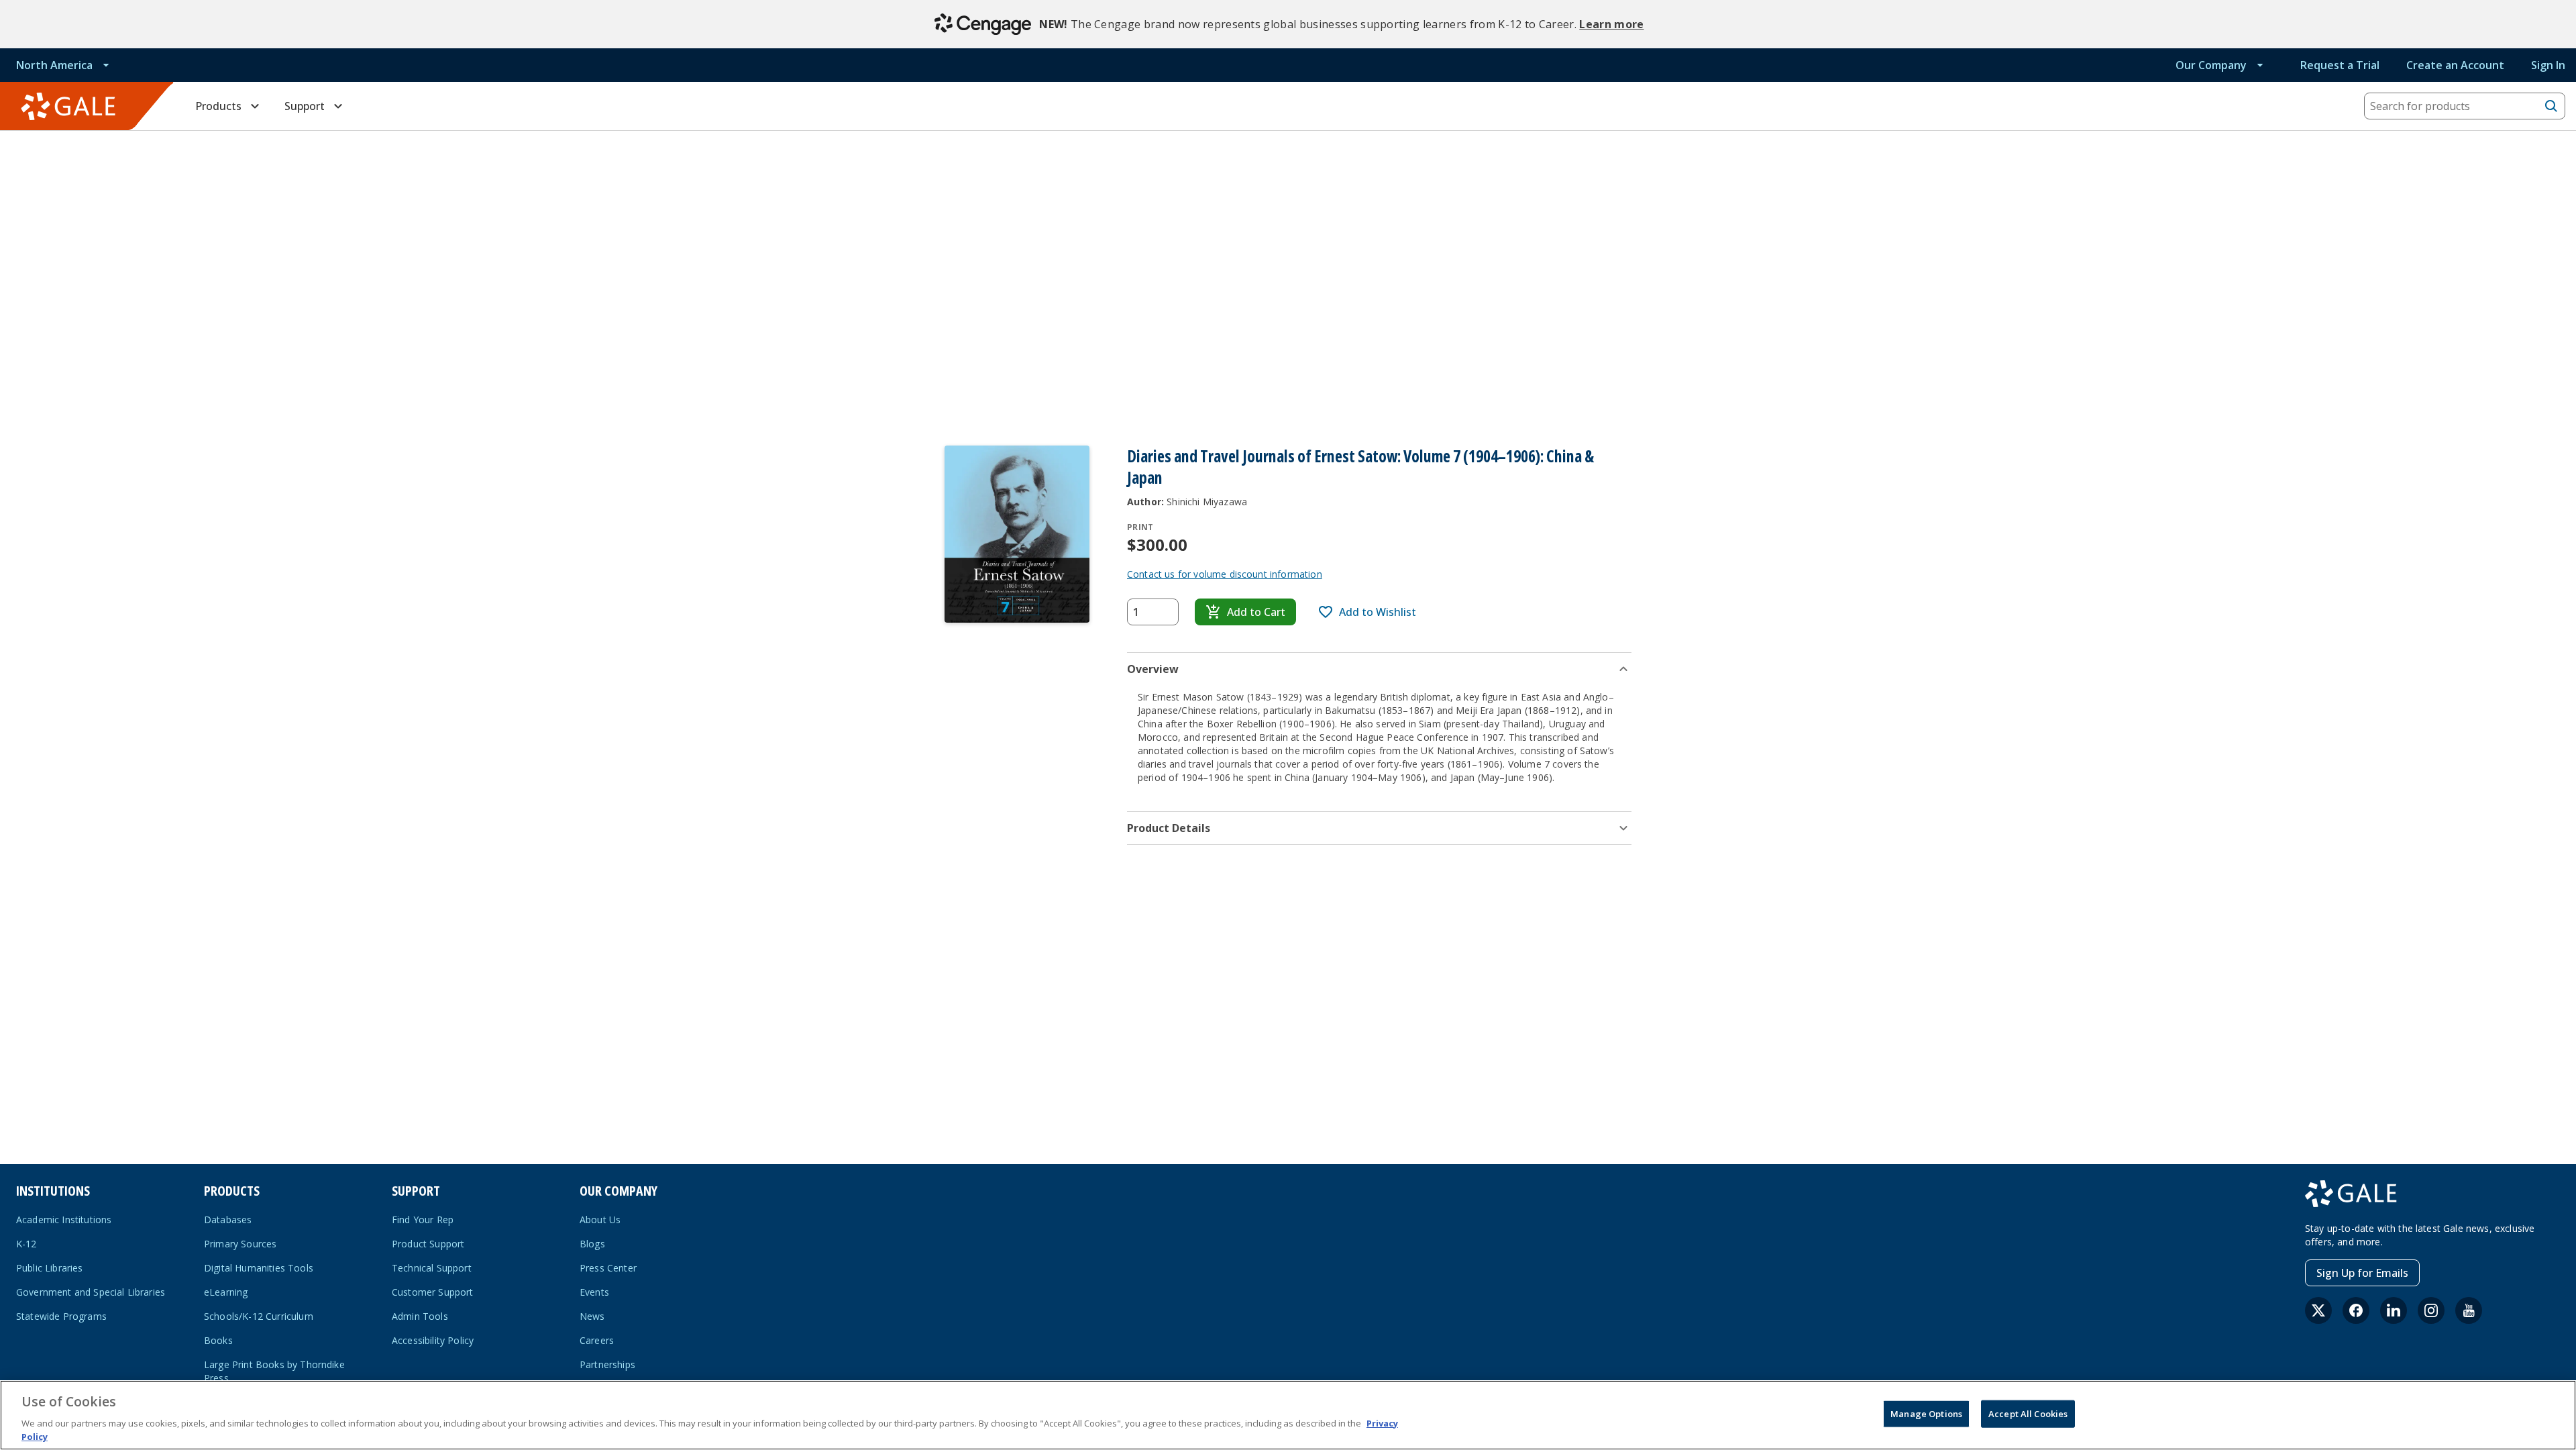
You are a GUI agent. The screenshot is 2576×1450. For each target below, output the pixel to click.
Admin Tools (420, 1316)
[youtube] (2469, 1310)
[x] (2318, 1310)
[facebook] (2356, 1310)
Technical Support (432, 1268)
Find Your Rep (423, 1220)
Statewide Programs (61, 1316)
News (592, 1316)
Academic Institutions (64, 1220)
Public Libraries (50, 1268)
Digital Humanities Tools (259, 1268)
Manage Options (1926, 1414)
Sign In (2548, 65)
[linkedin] (2394, 1310)
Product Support (428, 1244)
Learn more (1611, 24)
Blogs (592, 1244)
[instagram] (2431, 1310)
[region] (1288, 1415)
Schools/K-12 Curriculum (259, 1316)
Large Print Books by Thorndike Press (274, 1371)
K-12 (26, 1244)
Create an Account (2455, 65)
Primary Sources (240, 1244)
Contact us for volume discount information (1225, 574)
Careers (597, 1340)
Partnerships (607, 1364)
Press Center (608, 1268)
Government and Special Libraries (91, 1292)
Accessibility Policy (433, 1340)
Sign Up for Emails (2362, 1273)
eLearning (226, 1292)
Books (218, 1340)
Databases (228, 1220)
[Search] (2551, 106)
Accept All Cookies (2028, 1414)
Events (594, 1292)
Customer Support (433, 1292)
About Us (600, 1220)
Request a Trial (2340, 65)
